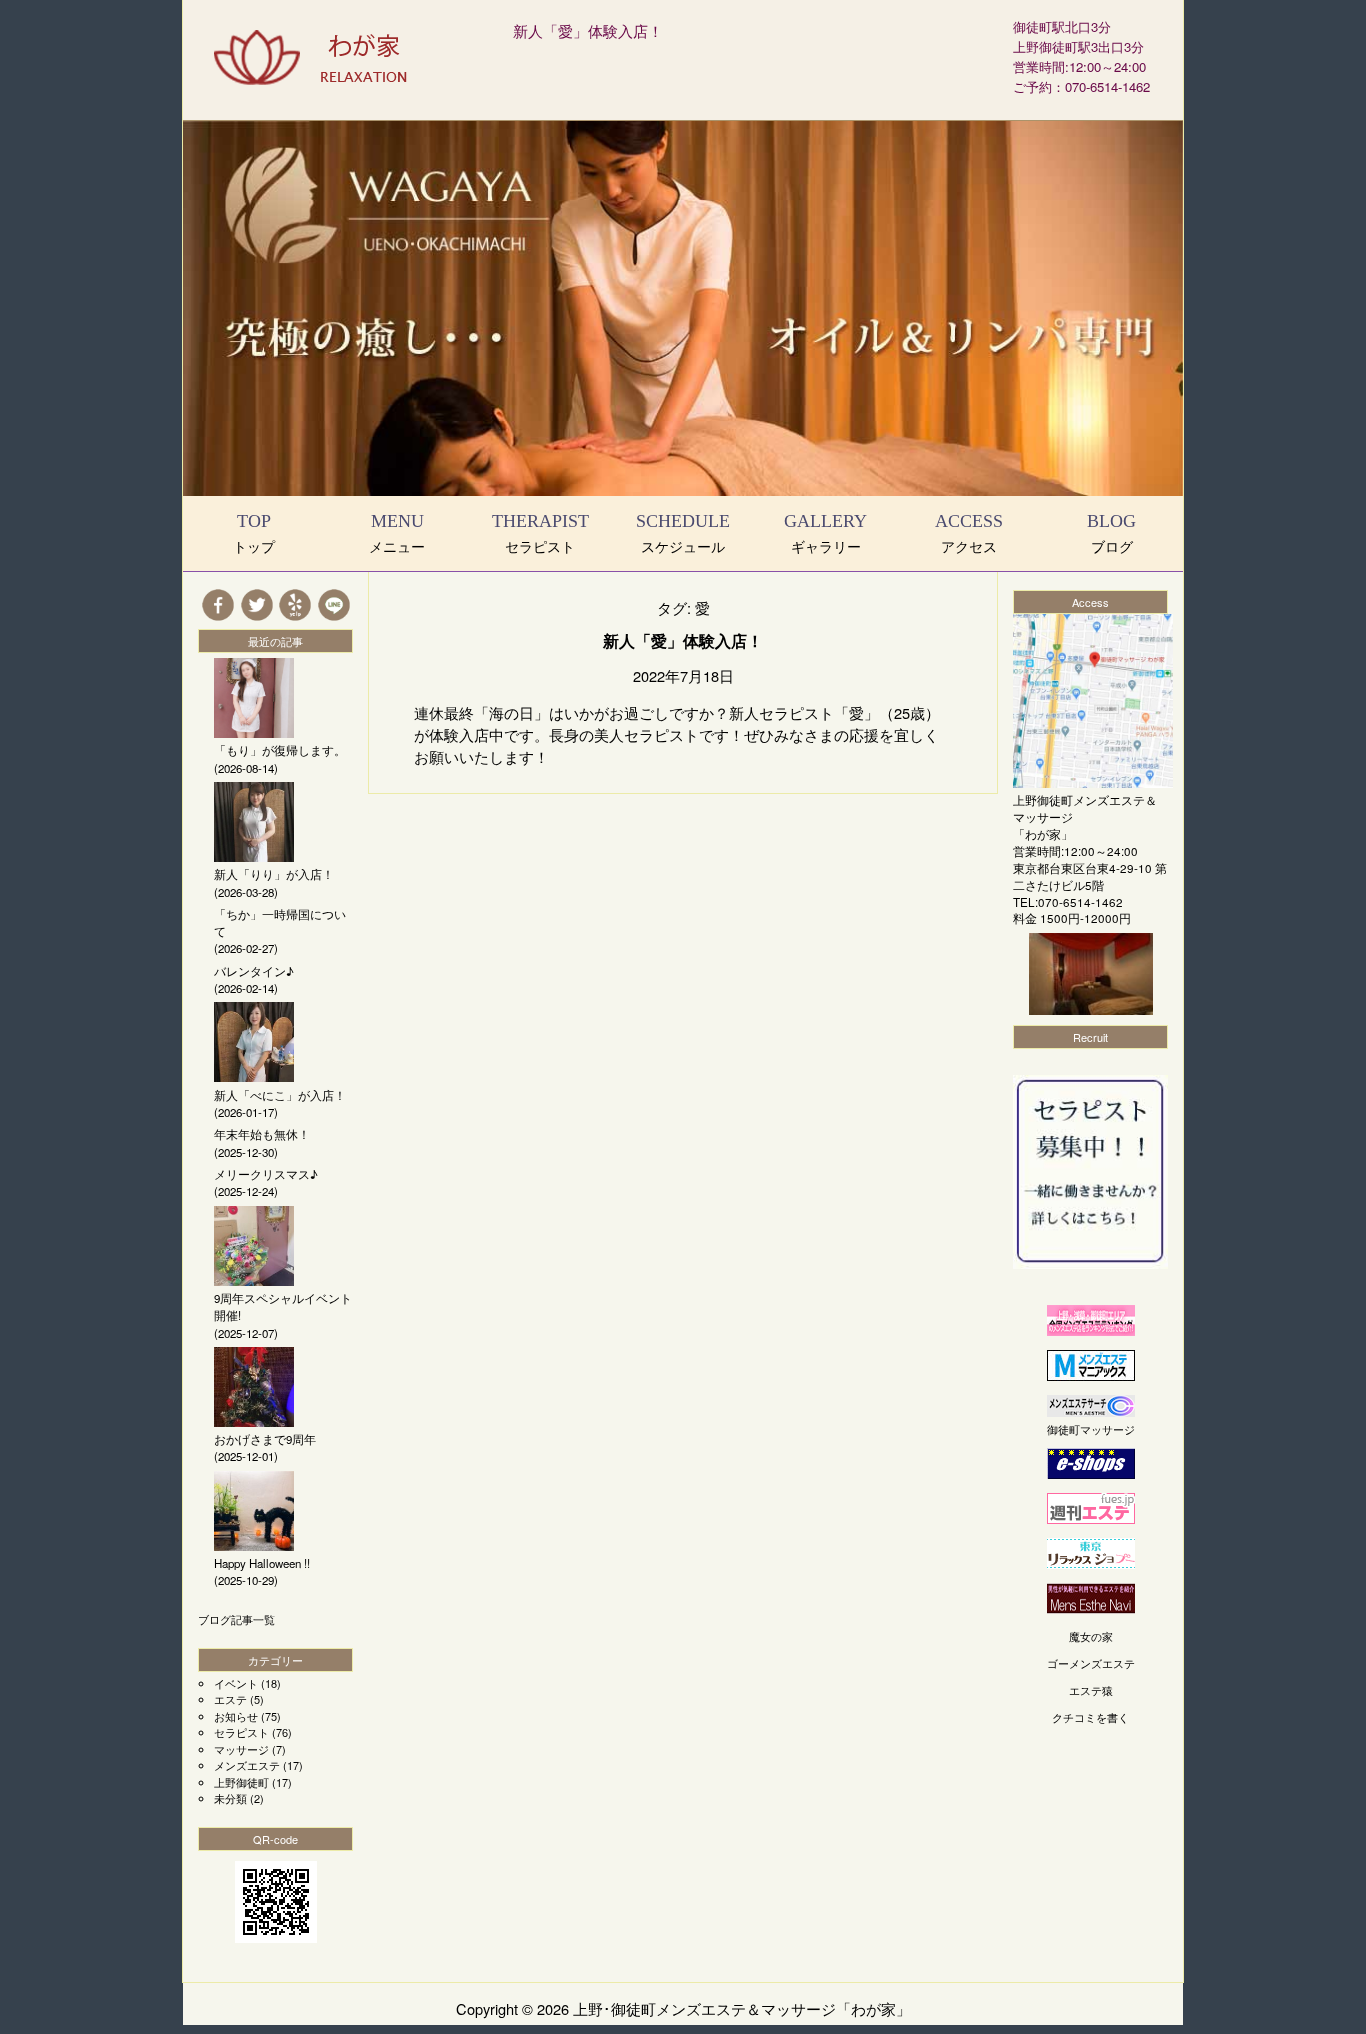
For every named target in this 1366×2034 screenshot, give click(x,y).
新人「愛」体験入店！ (588, 30)
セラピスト (241, 1732)
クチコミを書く (1090, 1717)
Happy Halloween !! (262, 1563)
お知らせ (236, 1716)
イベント (236, 1683)
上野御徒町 (241, 1782)
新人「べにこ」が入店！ (280, 1095)
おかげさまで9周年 (265, 1439)
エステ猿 (1091, 1690)
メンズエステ (247, 1765)
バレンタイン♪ (254, 971)
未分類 (230, 1798)
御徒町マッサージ (1091, 1429)
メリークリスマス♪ (266, 1174)
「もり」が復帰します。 (280, 750)
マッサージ (241, 1749)
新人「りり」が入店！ (274, 874)
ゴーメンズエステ (1091, 1663)
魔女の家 (1091, 1636)
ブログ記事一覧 (236, 1619)
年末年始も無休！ (262, 1134)
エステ (230, 1699)
